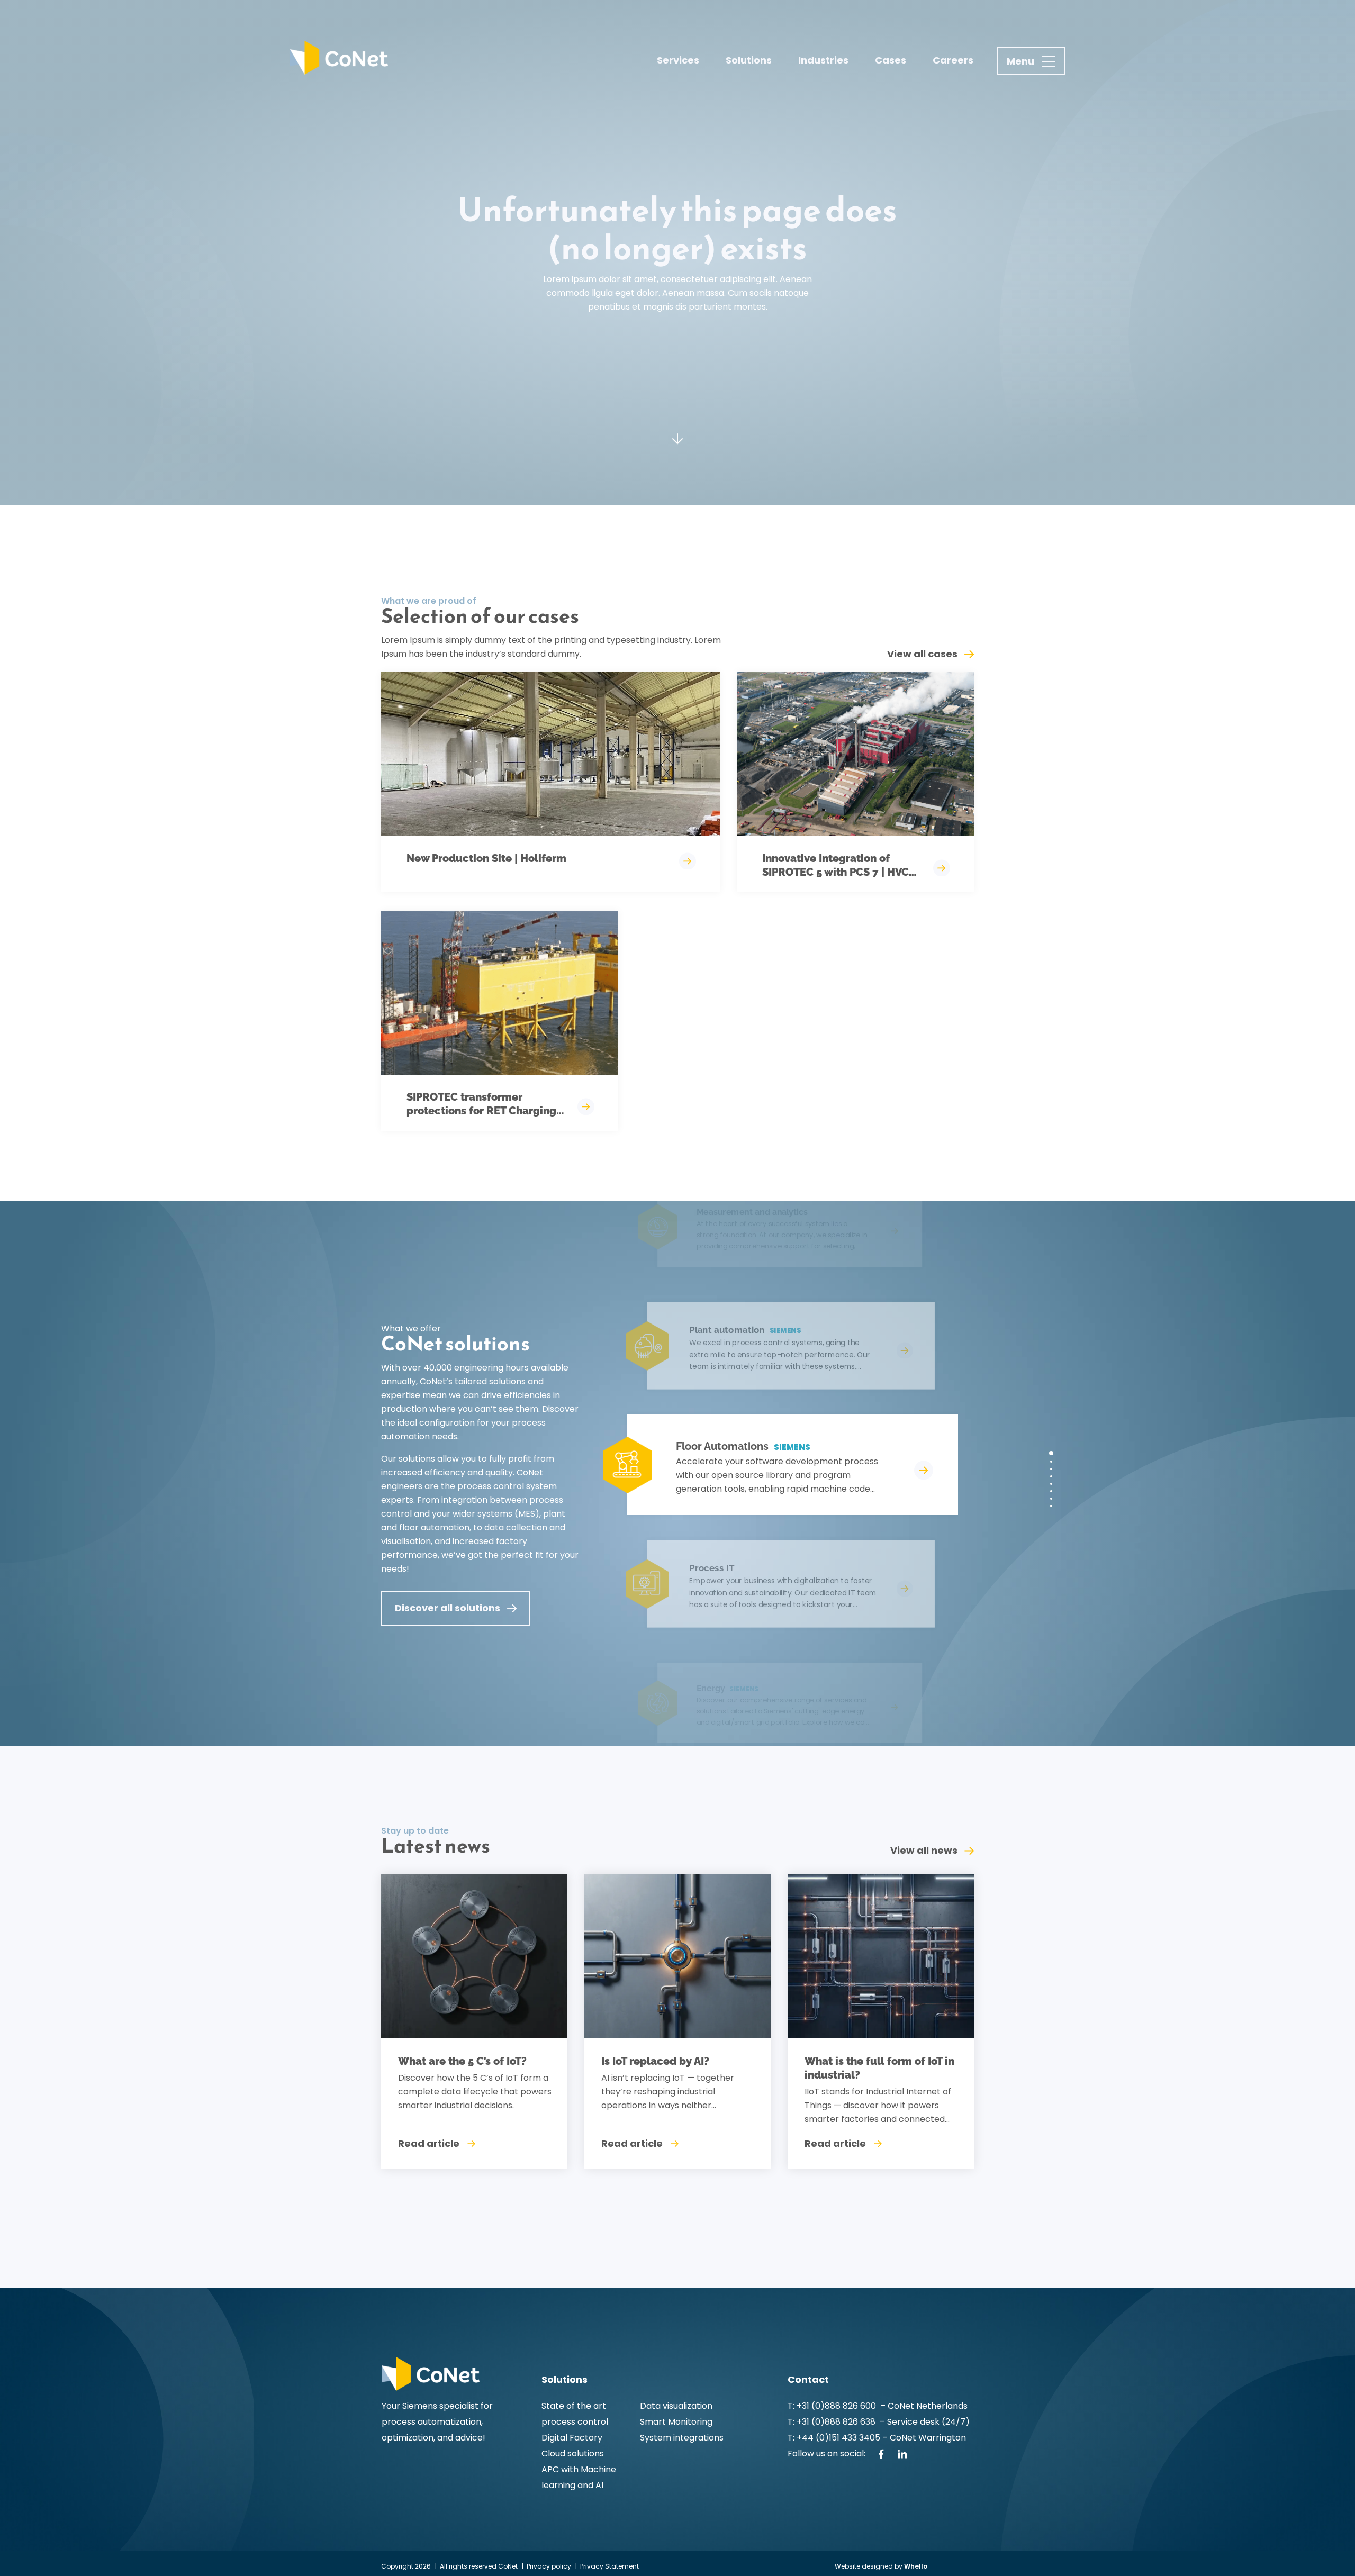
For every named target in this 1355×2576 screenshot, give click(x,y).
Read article (429, 2143)
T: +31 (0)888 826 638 (834, 2422)
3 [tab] (1051, 1469)
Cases (891, 60)
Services (678, 60)
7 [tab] (1051, 1499)
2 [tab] (1051, 1462)
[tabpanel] (779, 1465)
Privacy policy (549, 2566)
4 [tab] (1051, 1476)
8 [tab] (1051, 1506)
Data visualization (676, 2406)
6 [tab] (1051, 1491)
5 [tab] (1051, 1484)
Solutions (749, 60)
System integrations (682, 2438)
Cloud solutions (573, 2453)
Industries (823, 60)
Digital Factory (572, 2438)
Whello (916, 2566)
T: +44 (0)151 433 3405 (834, 2438)
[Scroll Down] (677, 437)
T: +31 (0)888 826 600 (833, 2406)
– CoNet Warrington (923, 2438)
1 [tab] (1051, 1453)
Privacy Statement (609, 2566)
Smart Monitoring (676, 2422)
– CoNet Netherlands (923, 2406)
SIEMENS (792, 1447)
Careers (953, 60)
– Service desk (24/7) (925, 2422)
